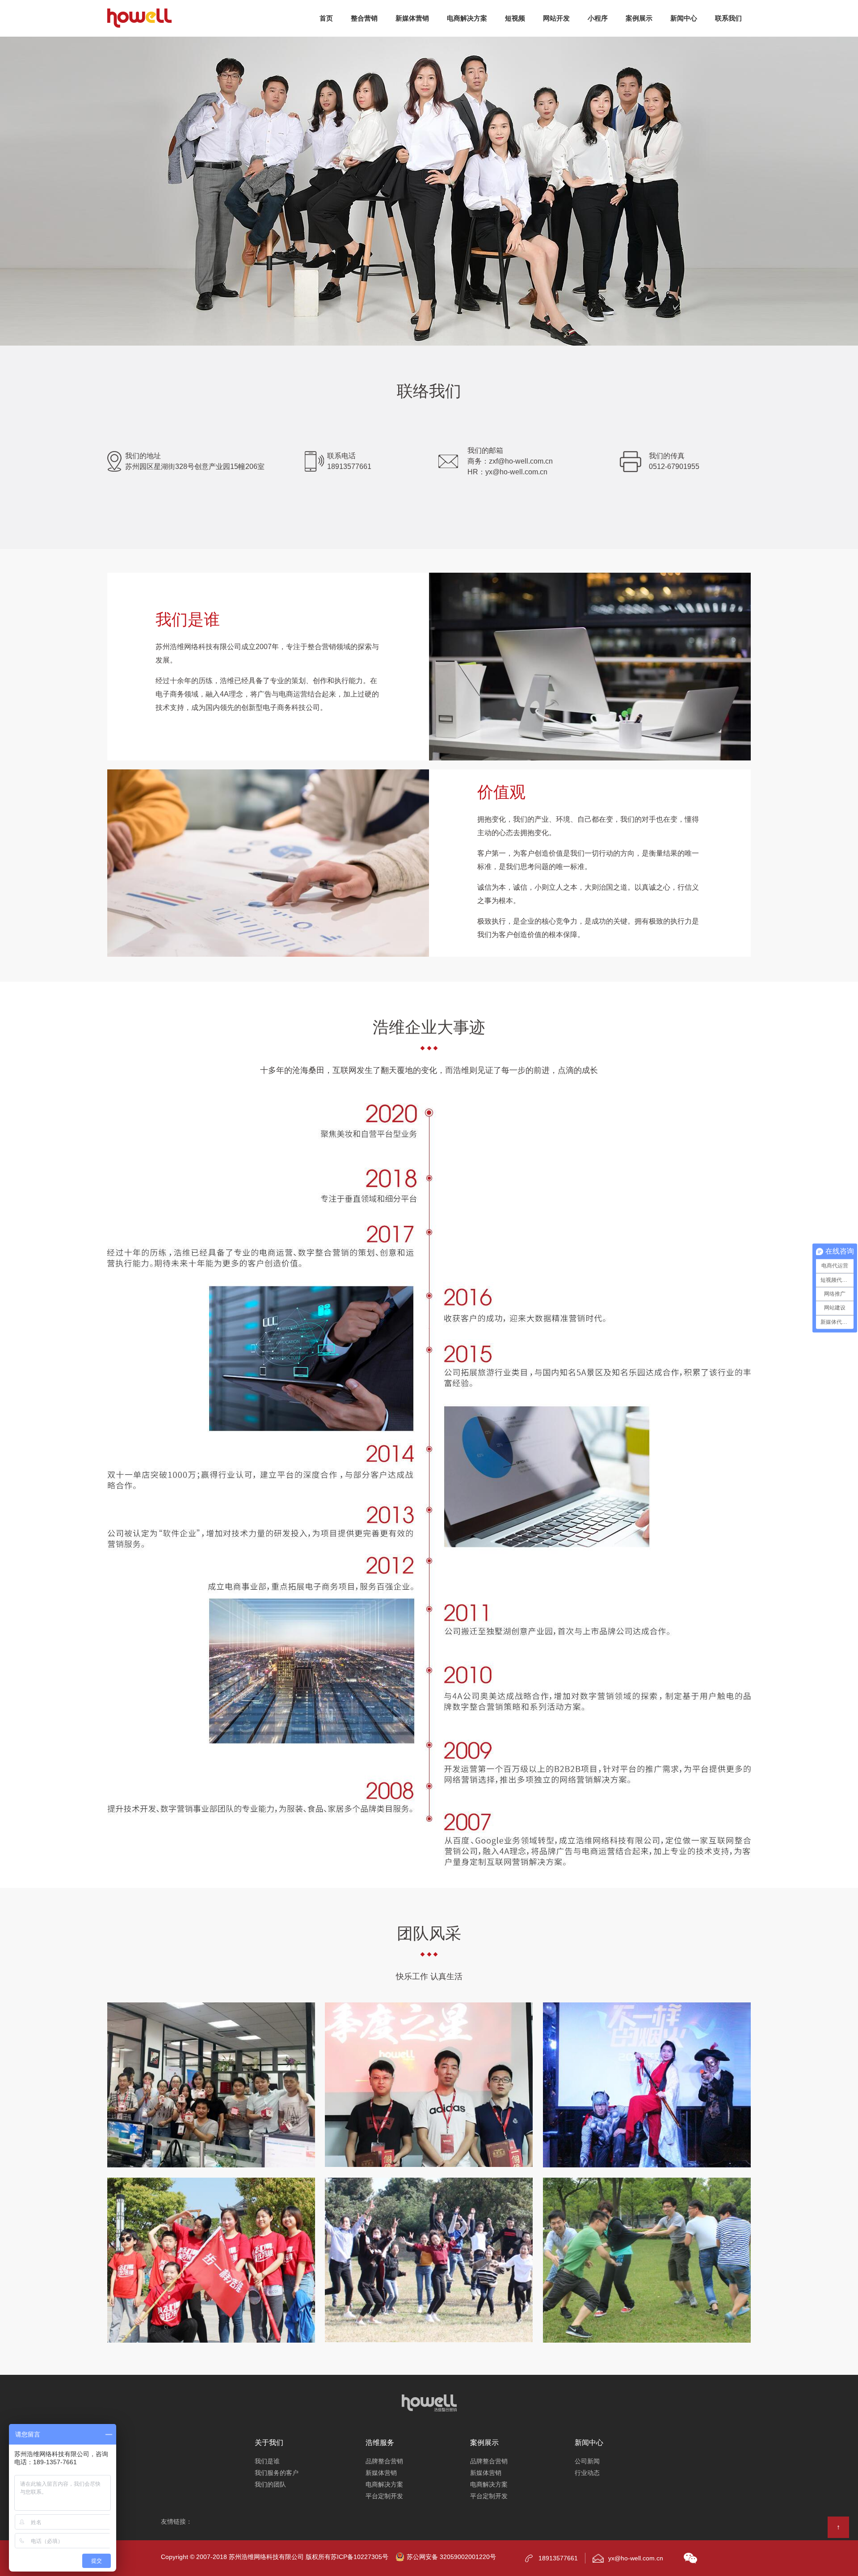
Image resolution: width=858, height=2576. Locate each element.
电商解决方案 (384, 2484)
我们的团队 (270, 2484)
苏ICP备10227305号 (360, 2557)
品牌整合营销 (384, 2461)
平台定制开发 (384, 2496)
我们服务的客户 (277, 2473)
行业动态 (587, 2473)
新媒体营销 (381, 2473)
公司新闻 (587, 2461)
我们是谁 (267, 2461)
